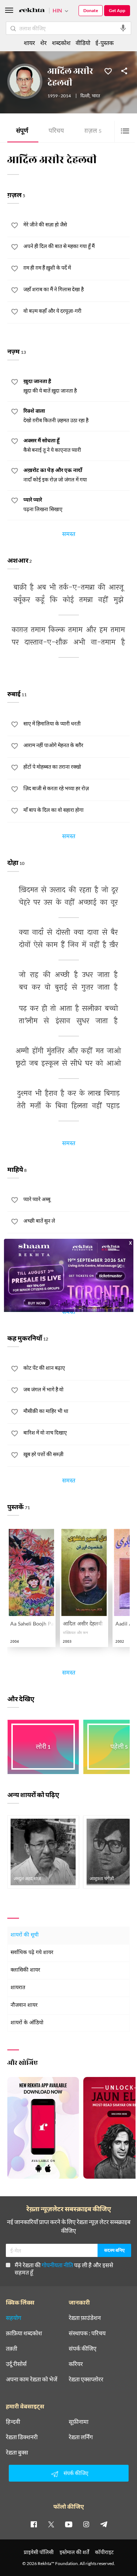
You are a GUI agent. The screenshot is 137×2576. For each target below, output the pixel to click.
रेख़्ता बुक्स (17, 2452)
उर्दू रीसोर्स (16, 2364)
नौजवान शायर (24, 2005)
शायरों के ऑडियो (27, 2023)
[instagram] (86, 2524)
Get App (117, 10)
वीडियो (83, 43)
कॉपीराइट (104, 2552)
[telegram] (104, 2524)
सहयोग (14, 2318)
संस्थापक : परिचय (87, 2333)
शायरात (18, 1988)
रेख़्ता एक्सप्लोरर (86, 2379)
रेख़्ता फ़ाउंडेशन (85, 2318)
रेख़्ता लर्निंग (81, 2437)
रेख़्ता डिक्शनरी (22, 2437)
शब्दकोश (61, 43)
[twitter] (51, 2524)
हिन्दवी (13, 2422)
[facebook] (34, 2524)
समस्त (69, 535)
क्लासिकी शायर (25, 1970)
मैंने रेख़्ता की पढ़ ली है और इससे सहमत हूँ (64, 2268)
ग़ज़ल (93, 132)
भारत (96, 96)
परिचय (56, 132)
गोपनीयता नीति (57, 2265)
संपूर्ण (22, 132)
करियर (76, 2364)
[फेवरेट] (108, 71)
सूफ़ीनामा (79, 2422)
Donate (91, 10)
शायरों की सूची (25, 1935)
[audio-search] (123, 28)
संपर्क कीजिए (83, 2348)
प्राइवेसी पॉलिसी (39, 2552)
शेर (43, 43)
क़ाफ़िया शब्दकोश (24, 2333)
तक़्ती (12, 2348)
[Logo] (32, 11)
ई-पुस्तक (104, 43)
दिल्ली (85, 96)
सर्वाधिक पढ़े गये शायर (32, 1953)
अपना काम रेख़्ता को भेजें (32, 2379)
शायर (29, 43)
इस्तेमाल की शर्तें (74, 2552)
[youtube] (69, 2524)
